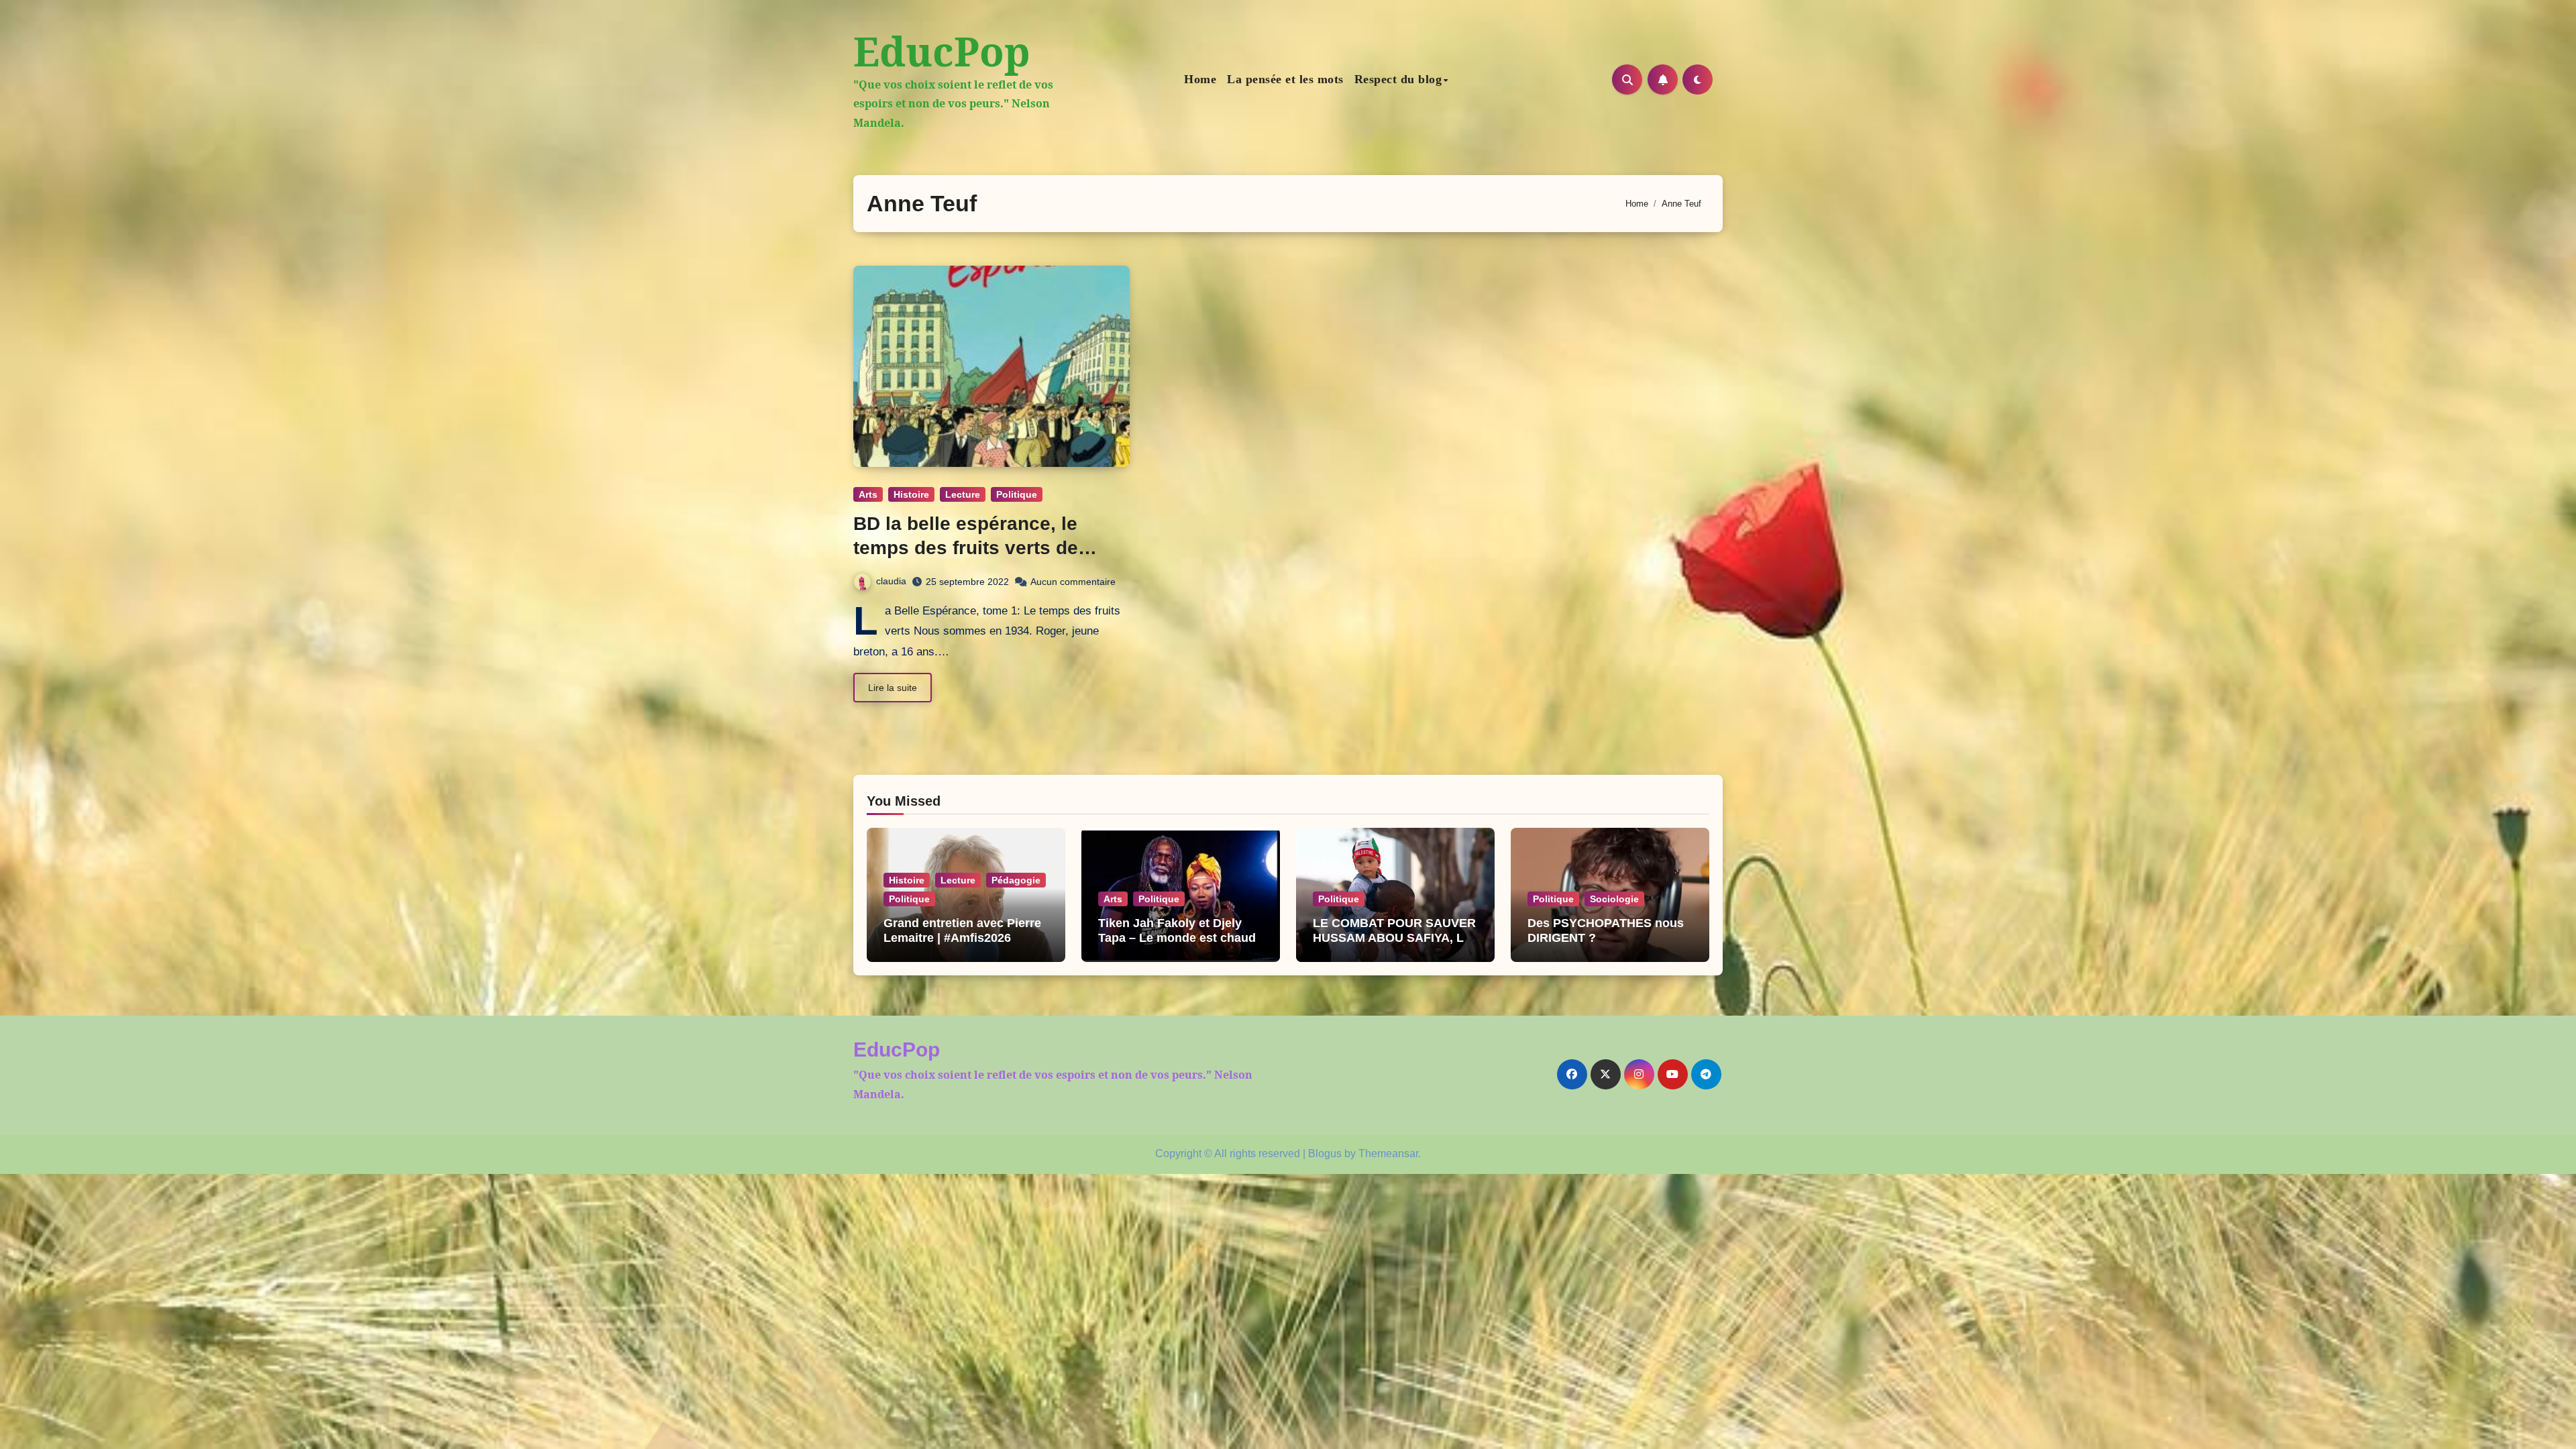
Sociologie (1614, 899)
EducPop (942, 51)
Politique (1017, 494)
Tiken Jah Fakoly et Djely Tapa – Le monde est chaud (1177, 930)
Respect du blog (1398, 79)
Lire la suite (893, 688)
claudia (891, 581)
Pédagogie (1016, 880)
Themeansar (1388, 1153)
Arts (868, 494)
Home (1200, 79)
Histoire (911, 494)
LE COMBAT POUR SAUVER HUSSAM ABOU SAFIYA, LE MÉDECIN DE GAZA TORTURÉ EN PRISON (1394, 945)
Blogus (1325, 1153)
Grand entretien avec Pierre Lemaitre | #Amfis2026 (962, 930)
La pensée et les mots (1285, 79)
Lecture (963, 494)
